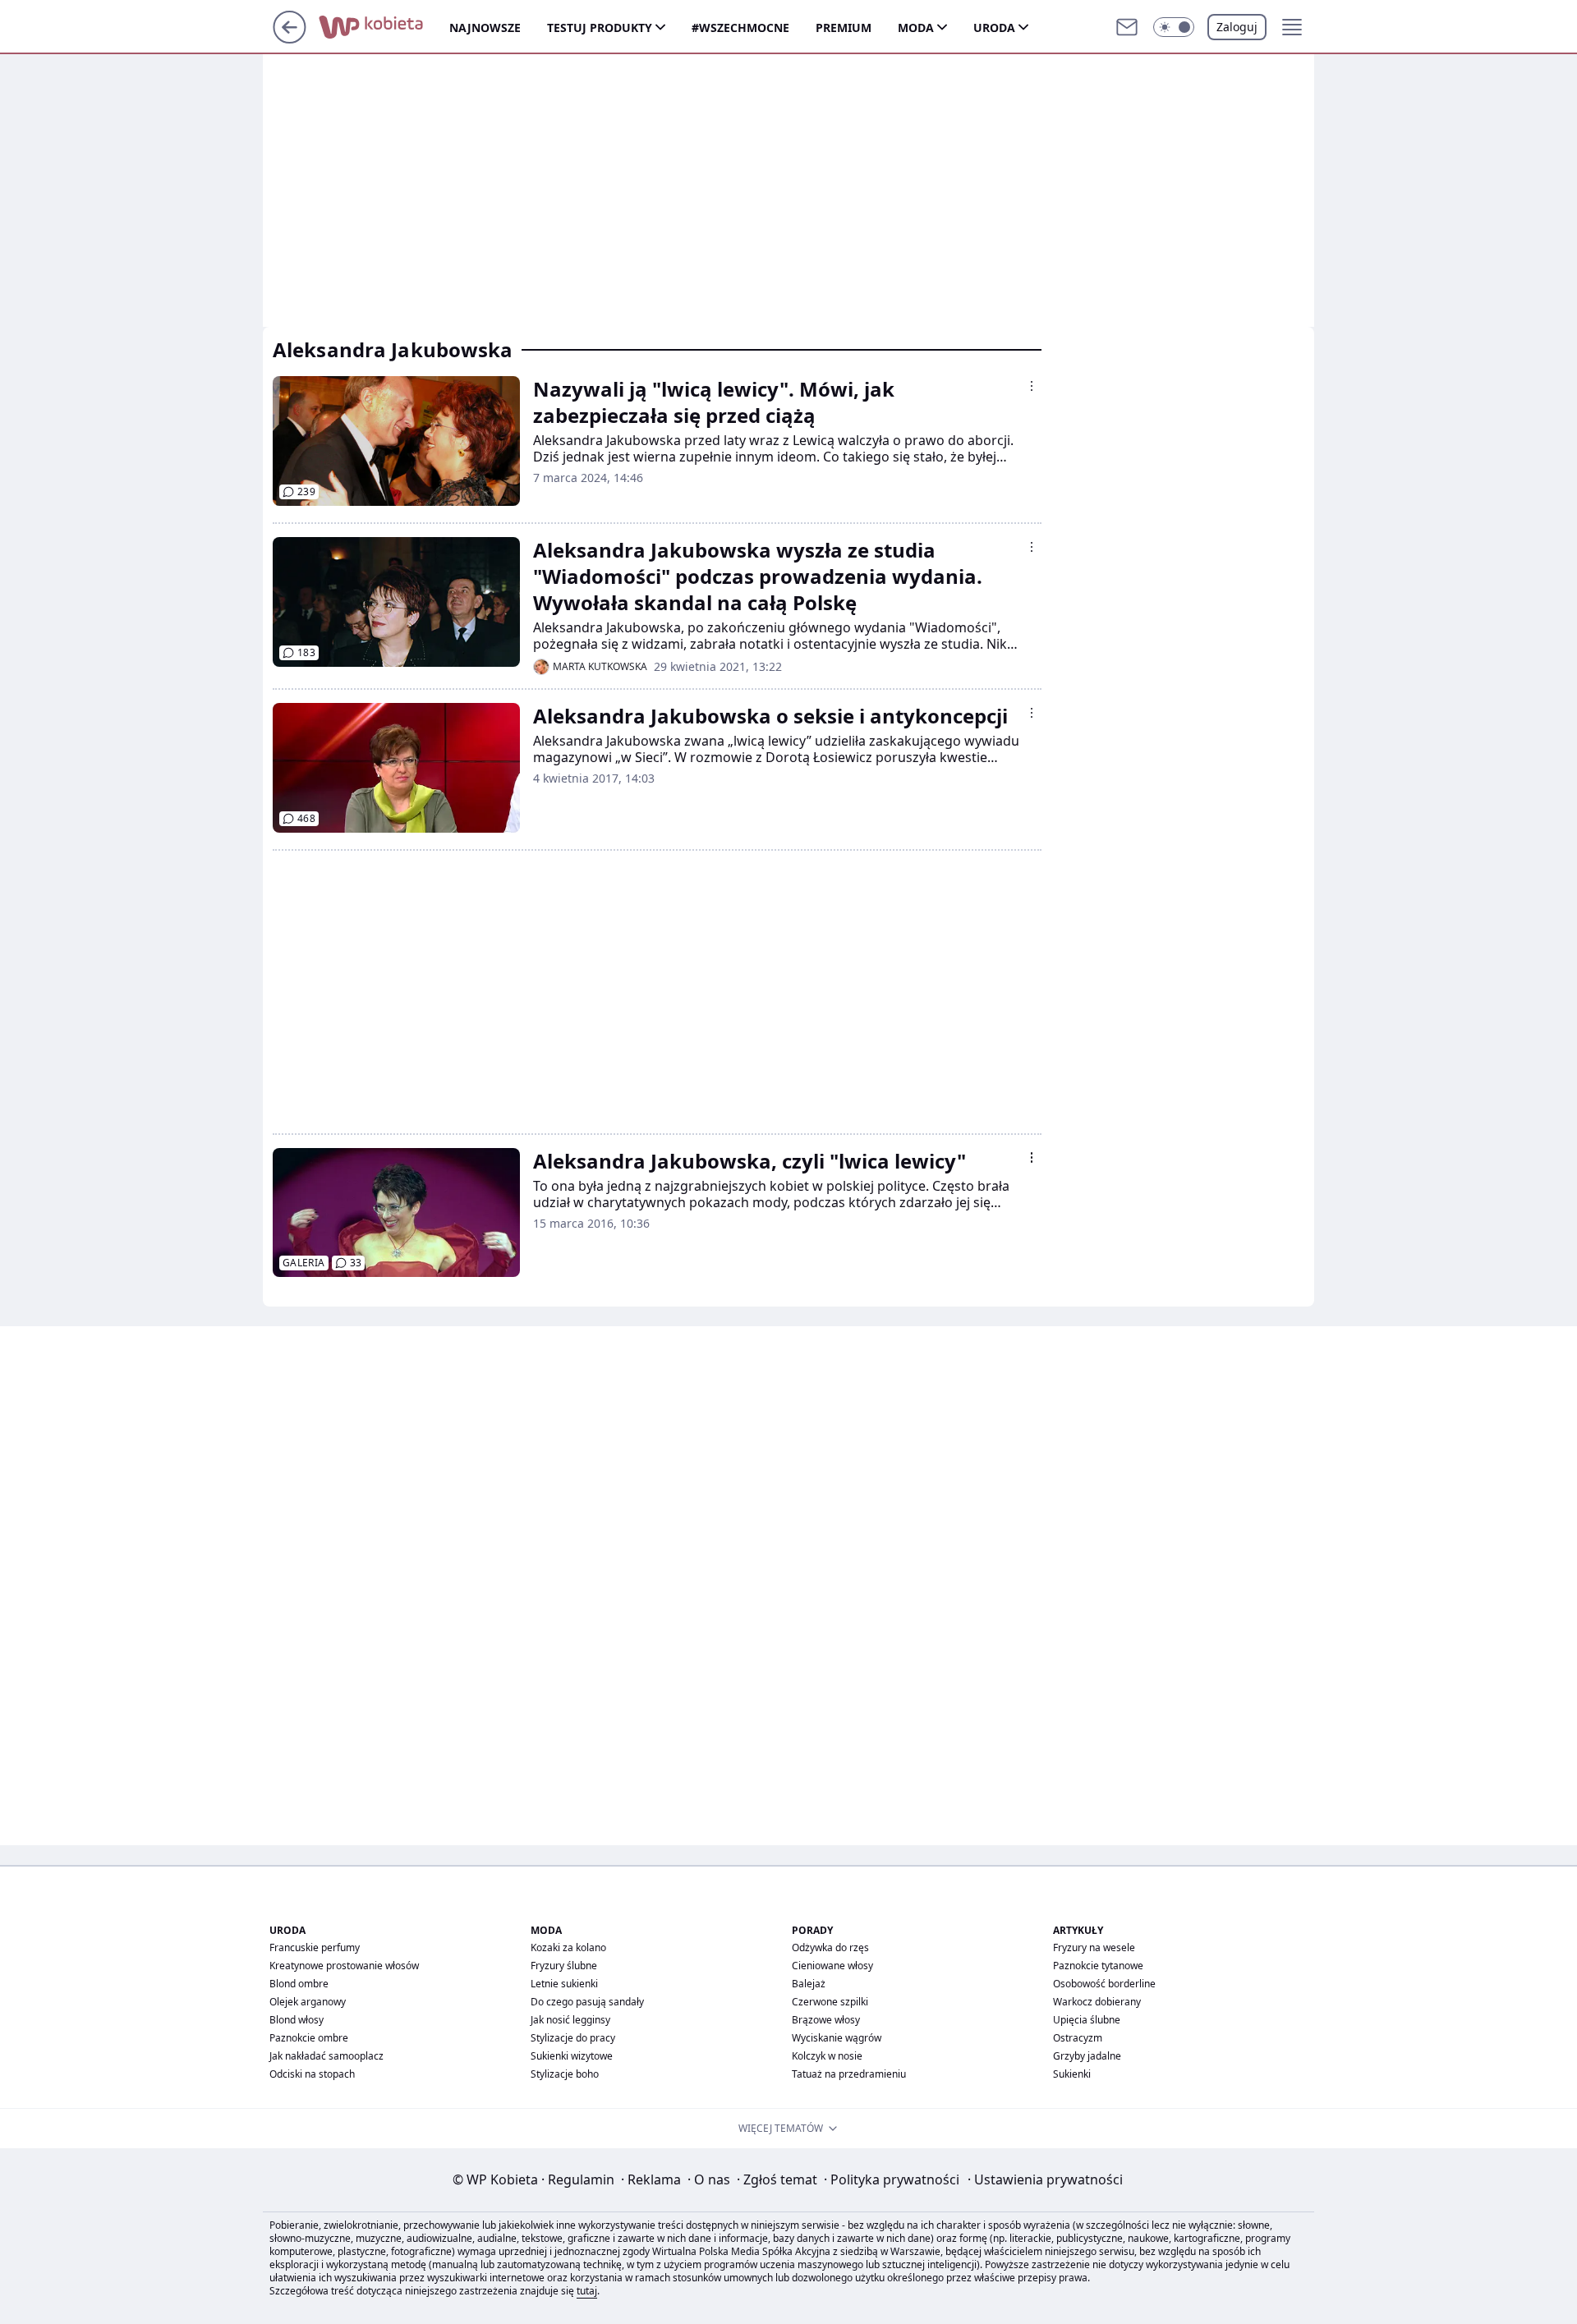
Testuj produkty (600, 28)
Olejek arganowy (308, 2002)
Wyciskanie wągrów (837, 2038)
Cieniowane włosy (832, 1966)
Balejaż (809, 1984)
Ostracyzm (1078, 2038)
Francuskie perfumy (315, 1947)
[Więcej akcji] (1032, 386)
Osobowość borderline (1104, 1984)
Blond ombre (299, 1984)
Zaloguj (1237, 27)
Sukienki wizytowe (572, 2056)
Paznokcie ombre (309, 2038)
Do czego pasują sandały (587, 2002)
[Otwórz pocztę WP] (1127, 27)
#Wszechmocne (740, 28)
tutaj (587, 2291)
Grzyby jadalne (1087, 2056)
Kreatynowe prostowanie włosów (344, 1966)
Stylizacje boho (565, 2074)
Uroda (994, 28)
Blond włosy (297, 2020)
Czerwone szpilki (830, 2002)
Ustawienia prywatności (1045, 2179)
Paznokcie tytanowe (1098, 1966)
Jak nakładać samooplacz (326, 2056)
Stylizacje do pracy (573, 2038)
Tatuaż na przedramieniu (849, 2074)
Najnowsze (485, 28)
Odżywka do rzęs (830, 1947)
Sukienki (1072, 2074)
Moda (916, 28)
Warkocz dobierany (1097, 2002)
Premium (844, 28)
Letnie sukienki (564, 1984)
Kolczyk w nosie (827, 2056)
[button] (1174, 27)
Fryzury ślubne (564, 1966)
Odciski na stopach (312, 2074)
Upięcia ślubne (1087, 2020)
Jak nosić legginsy (570, 2020)
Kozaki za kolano (568, 1947)
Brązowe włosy (826, 2020)
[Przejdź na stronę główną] (290, 39)
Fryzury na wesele (1094, 1947)
